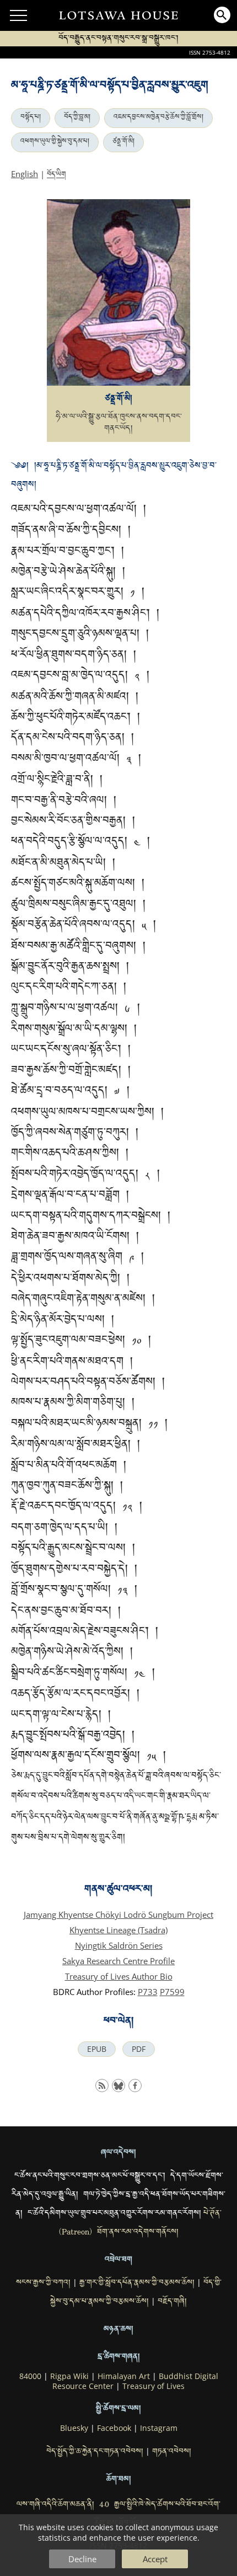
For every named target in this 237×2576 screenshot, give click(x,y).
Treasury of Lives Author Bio (119, 1976)
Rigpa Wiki (69, 2376)
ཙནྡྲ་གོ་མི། (123, 142)
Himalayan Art (124, 2376)
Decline (82, 2559)
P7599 (172, 1992)
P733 (148, 1992)
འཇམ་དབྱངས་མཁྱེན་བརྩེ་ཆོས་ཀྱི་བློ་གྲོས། (158, 118)
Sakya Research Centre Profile (118, 1961)
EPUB (97, 2049)
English (25, 174)
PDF (139, 2049)
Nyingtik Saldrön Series (119, 1945)
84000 (30, 2376)
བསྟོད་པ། (31, 118)
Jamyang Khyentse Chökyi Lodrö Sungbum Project (118, 1914)
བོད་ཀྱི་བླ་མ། (77, 118)
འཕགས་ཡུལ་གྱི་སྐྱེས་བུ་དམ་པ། (55, 142)
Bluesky (74, 2428)
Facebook (114, 2428)
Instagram (159, 2428)
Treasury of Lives (153, 2386)
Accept (155, 2559)
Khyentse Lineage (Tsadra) (118, 1930)
